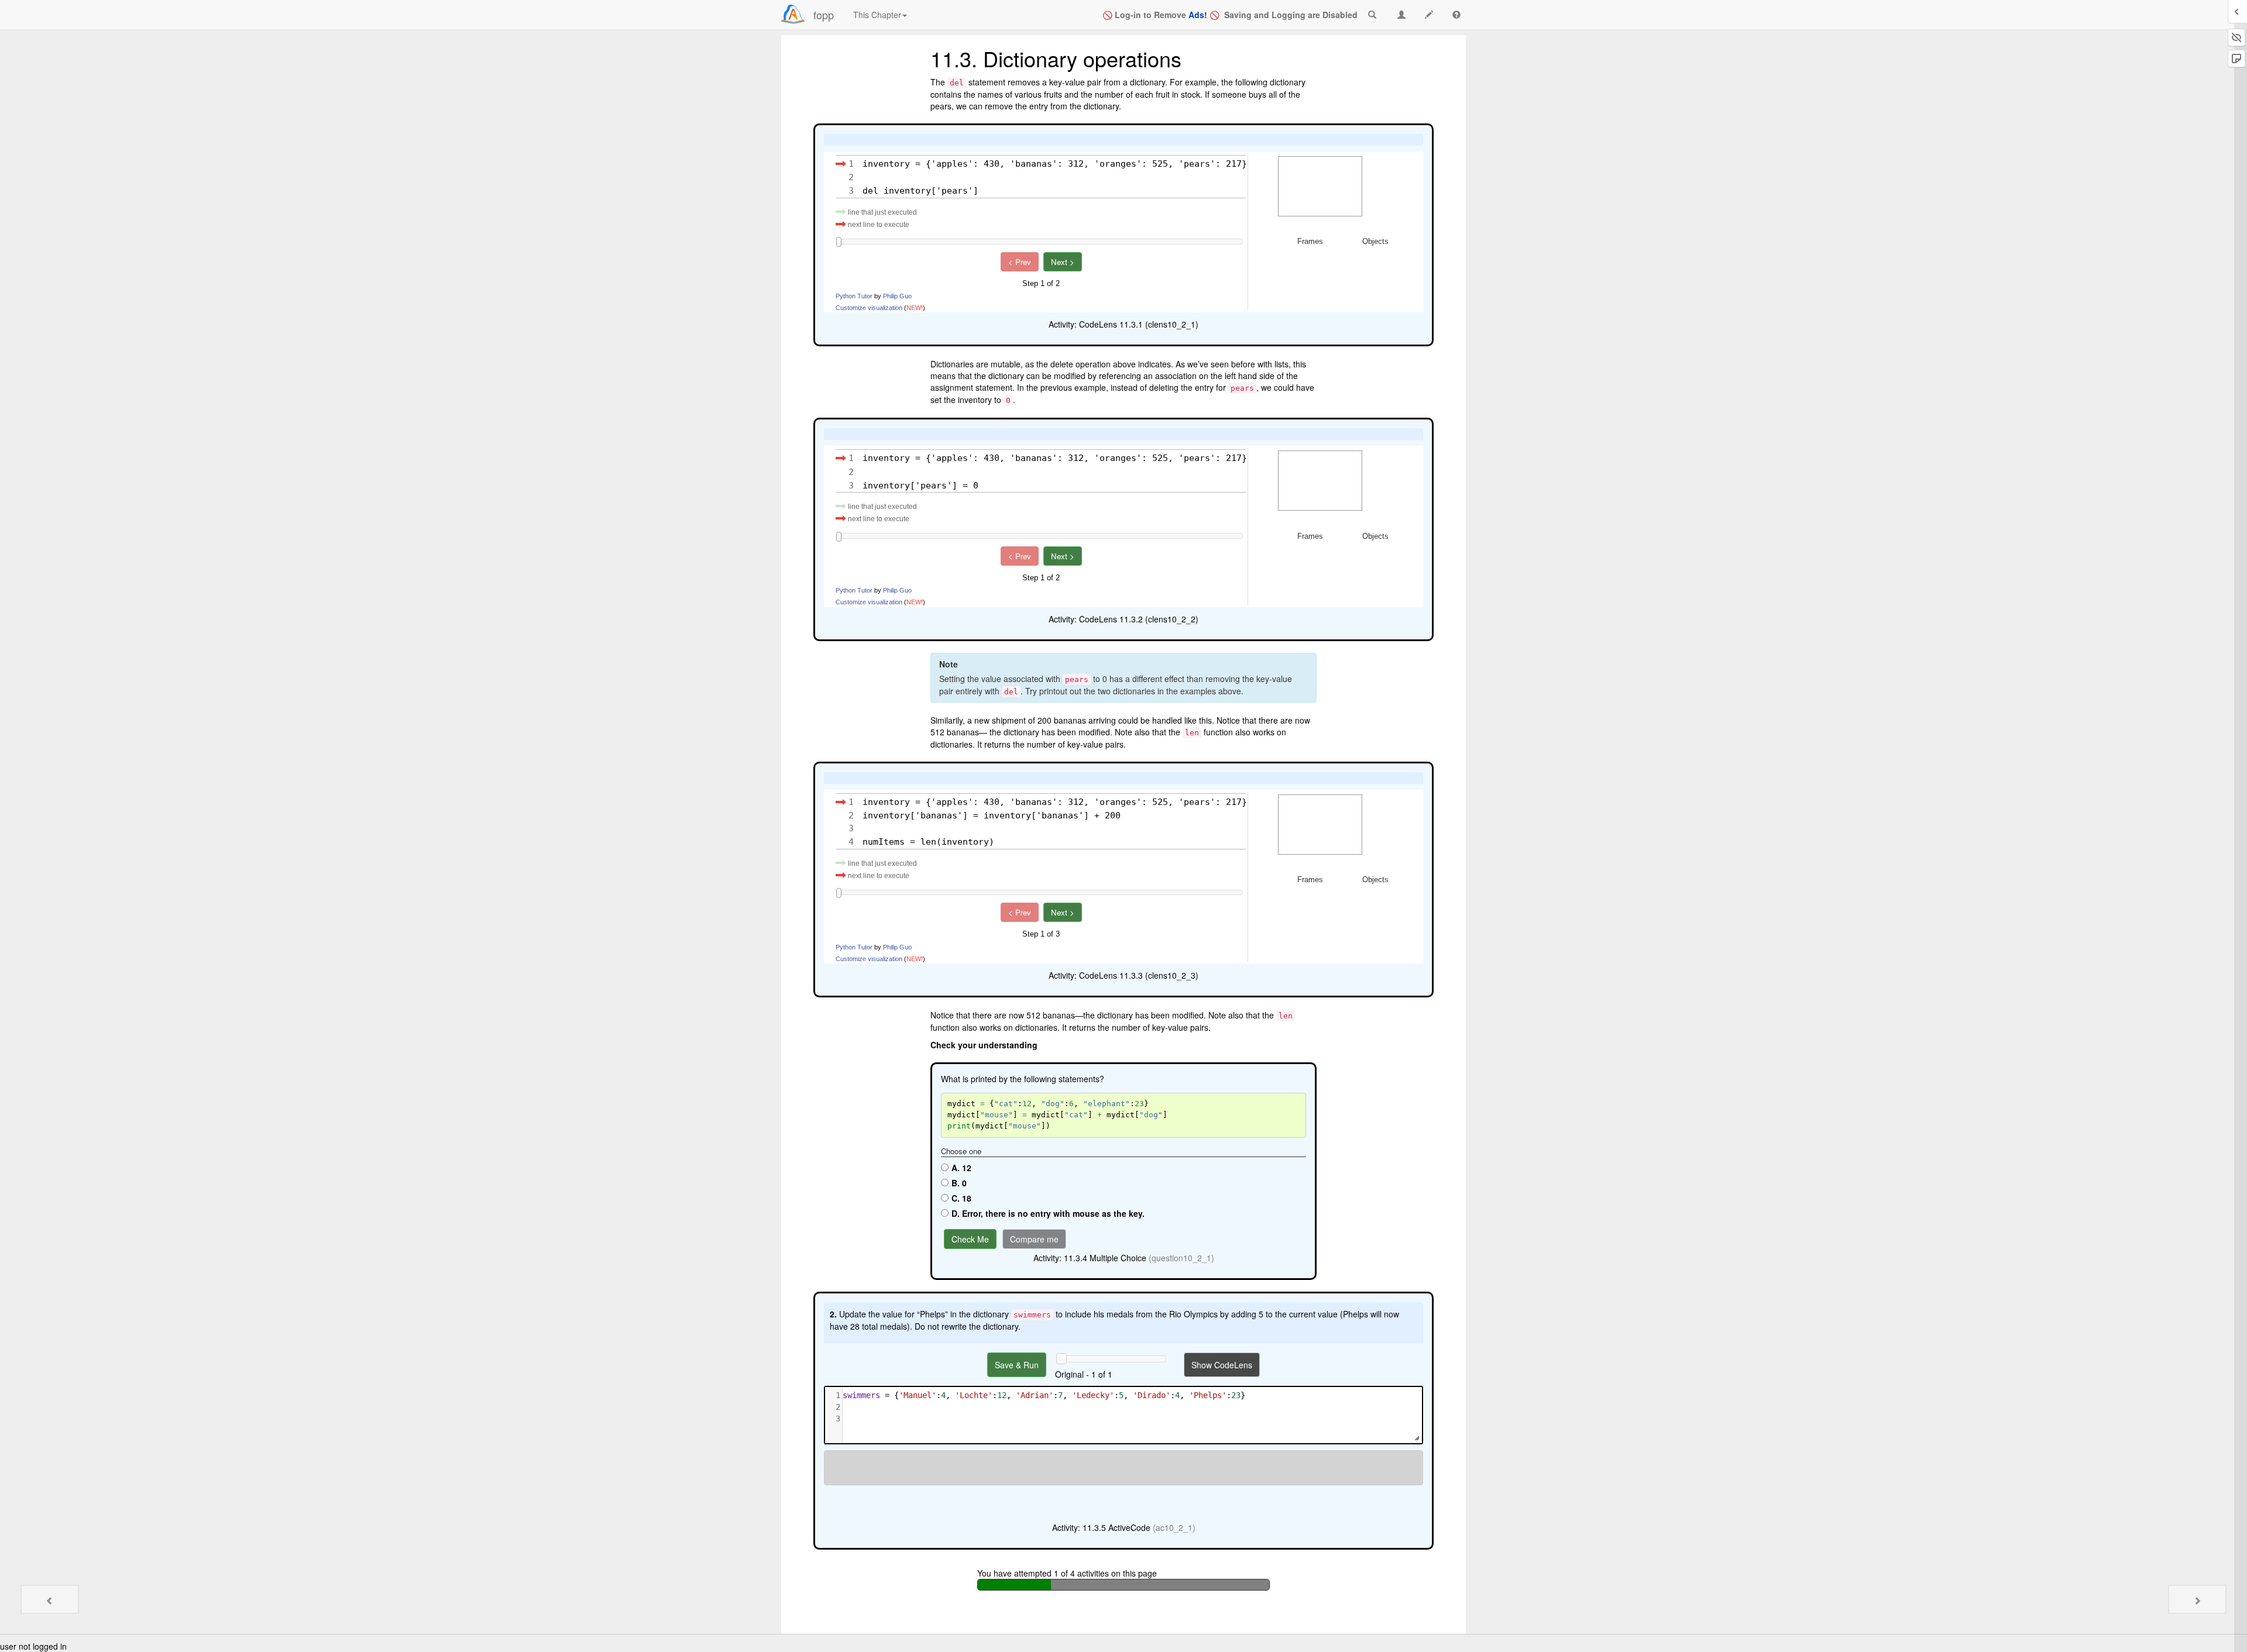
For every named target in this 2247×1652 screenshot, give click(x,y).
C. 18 (961, 1198)
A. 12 (961, 1168)
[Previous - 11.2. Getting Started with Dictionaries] (50, 1599)
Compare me (1034, 1239)
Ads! (1198, 15)
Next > (1063, 262)
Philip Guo (897, 296)
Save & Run (1017, 1365)
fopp (824, 15)
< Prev (1020, 262)
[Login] (793, 14)
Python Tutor (854, 296)
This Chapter (877, 15)
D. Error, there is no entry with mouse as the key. (1048, 1213)
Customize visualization (869, 308)
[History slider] (1061, 1358)
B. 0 (959, 1183)
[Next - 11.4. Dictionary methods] (2197, 1599)
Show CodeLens (1222, 1365)
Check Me (970, 1239)
